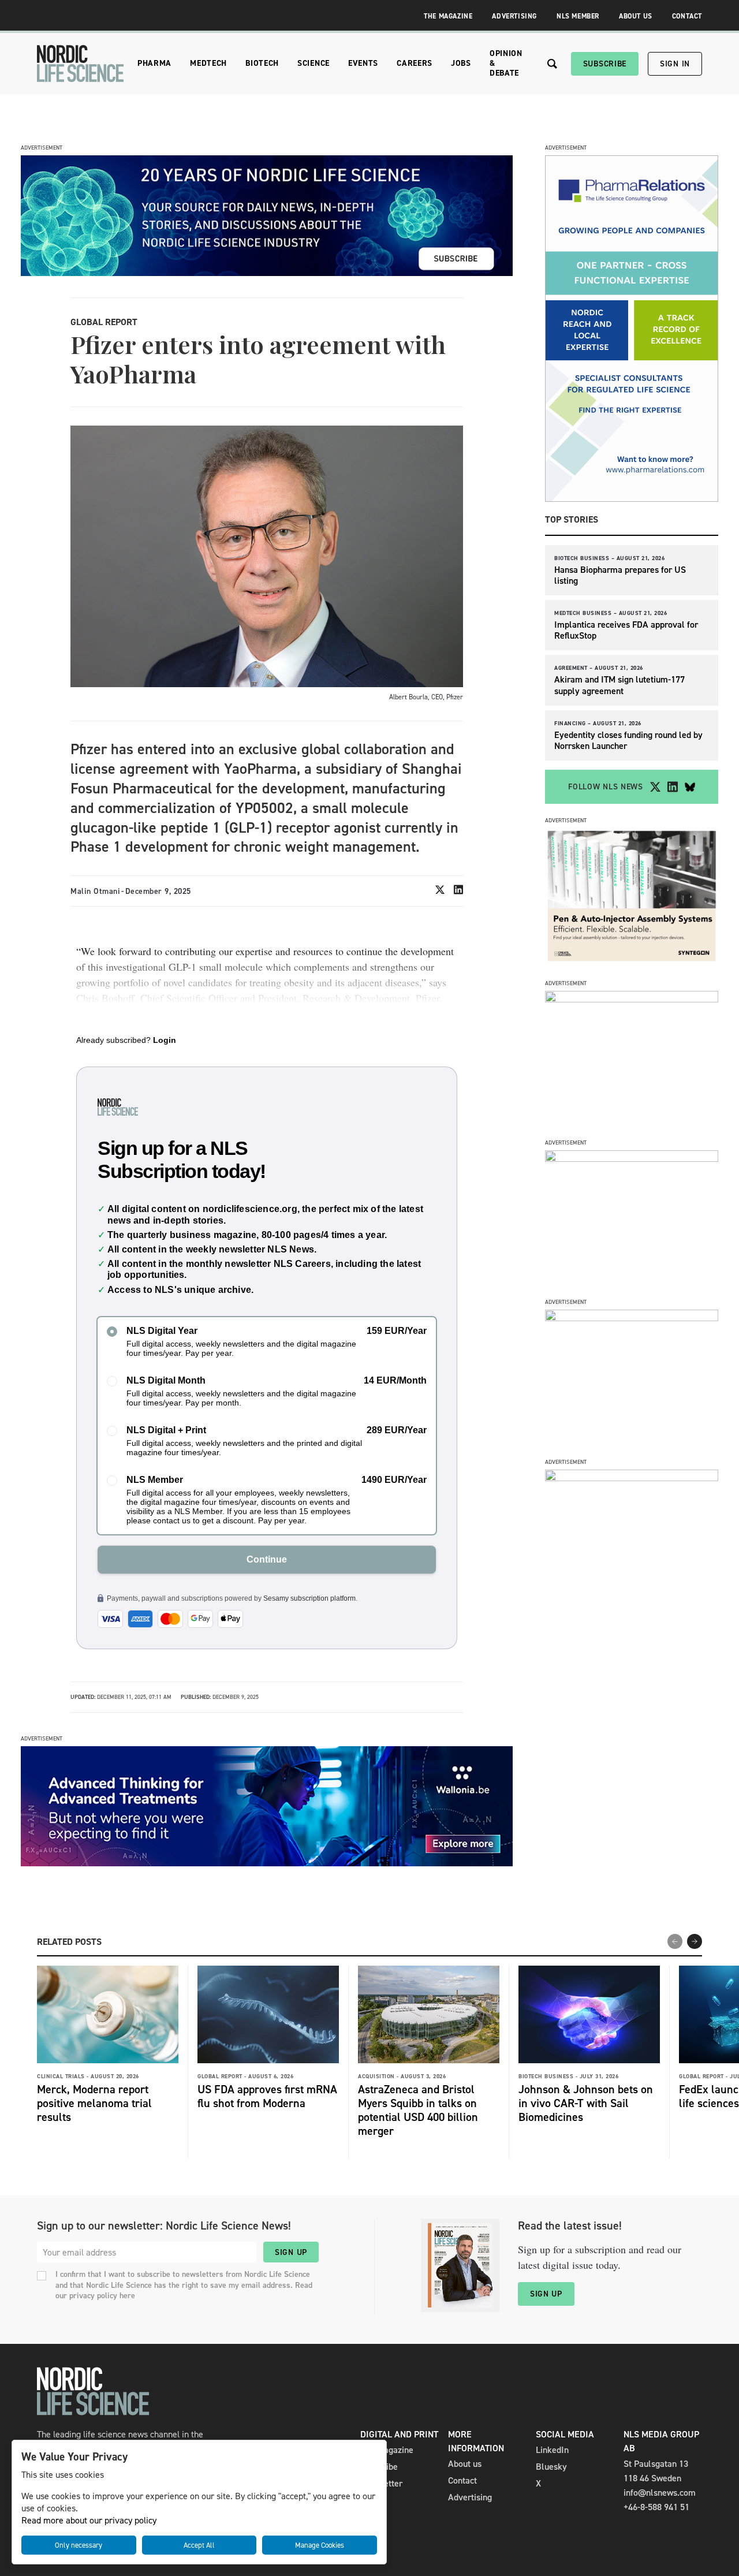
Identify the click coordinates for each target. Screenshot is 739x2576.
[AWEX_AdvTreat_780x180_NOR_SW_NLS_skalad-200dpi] (267, 1863)
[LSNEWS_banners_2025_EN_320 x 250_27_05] (632, 1159)
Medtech (208, 63)
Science (313, 63)
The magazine (387, 2450)
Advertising (514, 16)
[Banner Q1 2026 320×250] (632, 999)
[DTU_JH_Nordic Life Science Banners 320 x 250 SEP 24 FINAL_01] (632, 1478)
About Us (636, 16)
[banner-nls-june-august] (267, 273)
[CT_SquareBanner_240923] (632, 1318)
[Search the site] (552, 64)
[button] (695, 1941)
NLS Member (578, 16)
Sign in (675, 64)
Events (363, 63)
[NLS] (80, 64)
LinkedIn (552, 2450)
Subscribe (605, 64)
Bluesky (551, 2467)
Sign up (291, 2252)
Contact (687, 16)
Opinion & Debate (506, 63)
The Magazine (448, 16)
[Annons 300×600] (632, 499)
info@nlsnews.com (660, 2493)
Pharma (154, 63)
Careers (415, 63)
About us (465, 2464)
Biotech (262, 63)
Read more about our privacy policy (89, 2520)
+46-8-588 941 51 (656, 2507)
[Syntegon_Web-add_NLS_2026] (632, 961)
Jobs (461, 63)
